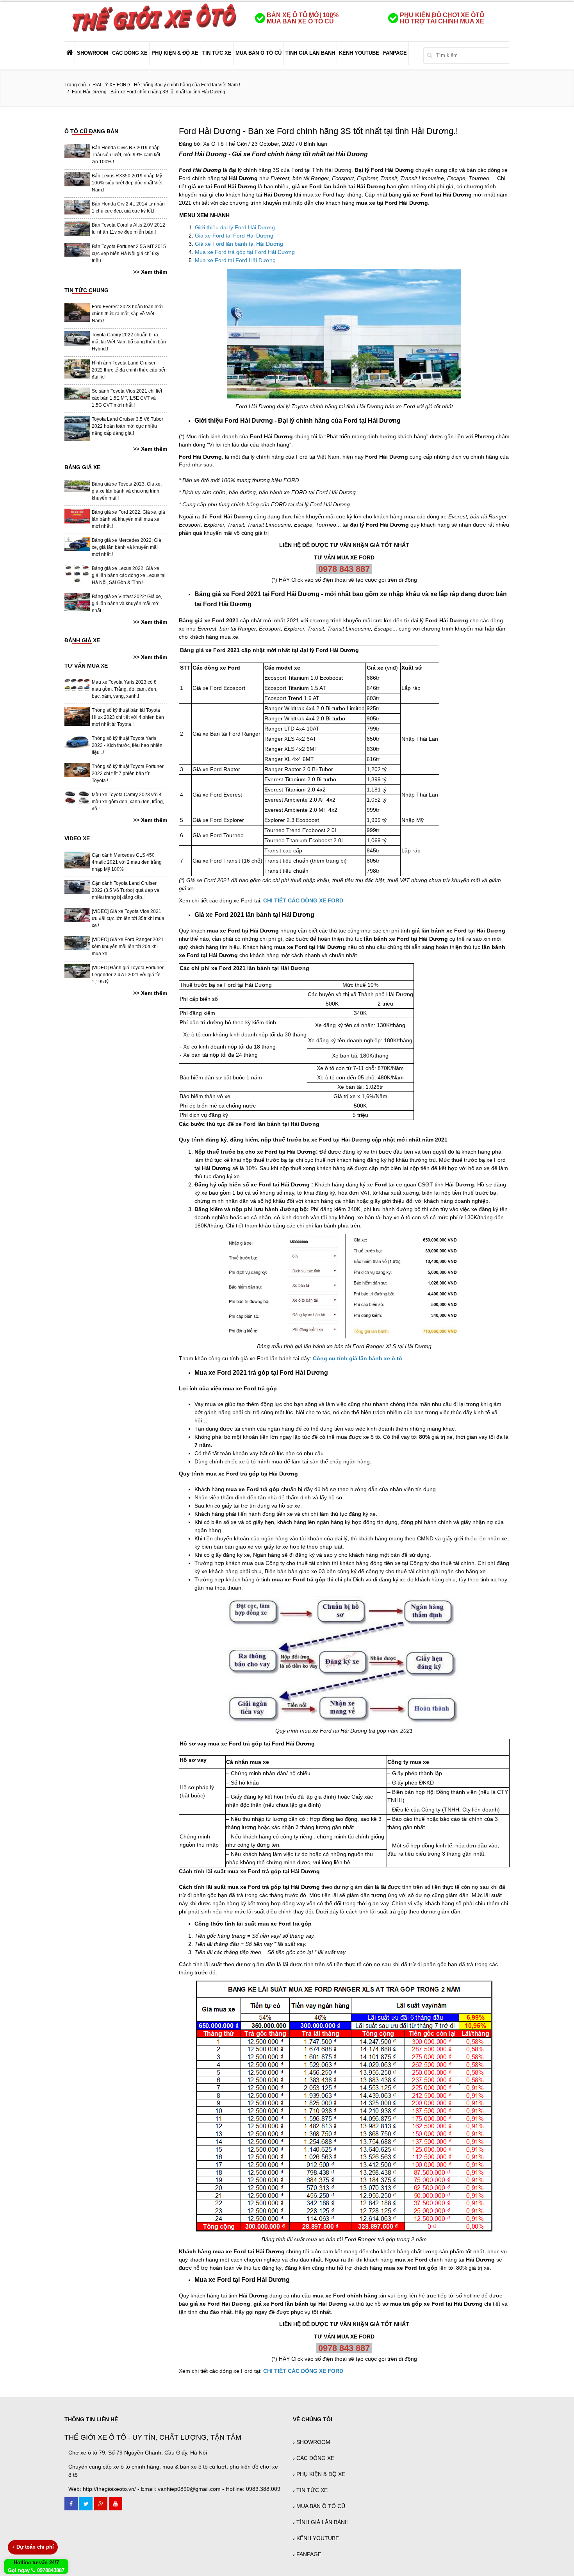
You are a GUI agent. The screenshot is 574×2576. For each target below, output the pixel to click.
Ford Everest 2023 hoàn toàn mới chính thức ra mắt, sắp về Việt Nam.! (127, 314)
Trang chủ (75, 85)
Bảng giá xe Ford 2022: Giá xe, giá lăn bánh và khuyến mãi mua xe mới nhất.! (128, 519)
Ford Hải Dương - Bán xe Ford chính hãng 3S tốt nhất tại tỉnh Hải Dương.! (318, 131)
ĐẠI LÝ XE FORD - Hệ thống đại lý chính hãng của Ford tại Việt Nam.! (167, 85)
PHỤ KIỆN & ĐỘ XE (175, 53)
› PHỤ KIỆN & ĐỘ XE (319, 2474)
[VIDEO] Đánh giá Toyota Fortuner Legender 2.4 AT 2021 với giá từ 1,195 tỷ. (128, 975)
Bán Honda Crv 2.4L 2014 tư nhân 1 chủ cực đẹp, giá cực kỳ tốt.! (128, 207)
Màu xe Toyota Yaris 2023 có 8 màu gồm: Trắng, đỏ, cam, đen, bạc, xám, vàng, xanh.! (125, 689)
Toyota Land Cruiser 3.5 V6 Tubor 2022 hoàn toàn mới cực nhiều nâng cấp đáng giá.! (127, 426)
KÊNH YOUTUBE (359, 53)
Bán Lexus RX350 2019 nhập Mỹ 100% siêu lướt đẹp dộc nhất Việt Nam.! (127, 183)
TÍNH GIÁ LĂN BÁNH (310, 53)
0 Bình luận (313, 144)
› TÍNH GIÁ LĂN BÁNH (321, 2522)
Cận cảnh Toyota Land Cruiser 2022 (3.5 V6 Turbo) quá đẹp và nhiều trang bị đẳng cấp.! (126, 890)
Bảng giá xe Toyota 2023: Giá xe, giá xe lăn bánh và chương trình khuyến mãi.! (127, 491)
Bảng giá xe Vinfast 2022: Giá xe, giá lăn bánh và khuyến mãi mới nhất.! (127, 604)
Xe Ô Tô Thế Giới (225, 144)
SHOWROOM (93, 53)
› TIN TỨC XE (310, 2490)
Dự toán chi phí (33, 2547)
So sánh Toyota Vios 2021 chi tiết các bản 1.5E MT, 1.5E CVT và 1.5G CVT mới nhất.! (127, 398)
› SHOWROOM (312, 2442)
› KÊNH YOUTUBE (316, 2538)
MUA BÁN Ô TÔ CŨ (258, 53)
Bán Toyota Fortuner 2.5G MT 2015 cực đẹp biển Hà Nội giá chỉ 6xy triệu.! (129, 254)
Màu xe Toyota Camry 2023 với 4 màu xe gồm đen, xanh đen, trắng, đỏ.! (128, 802)
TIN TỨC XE (217, 53)
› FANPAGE (307, 2554)
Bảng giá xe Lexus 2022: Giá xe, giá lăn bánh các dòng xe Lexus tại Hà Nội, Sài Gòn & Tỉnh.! (129, 575)
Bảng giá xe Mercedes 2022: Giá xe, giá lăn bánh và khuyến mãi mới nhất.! (127, 547)
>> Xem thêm (150, 272)
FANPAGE (395, 53)
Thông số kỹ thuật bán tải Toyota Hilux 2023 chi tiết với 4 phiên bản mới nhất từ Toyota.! (128, 717)
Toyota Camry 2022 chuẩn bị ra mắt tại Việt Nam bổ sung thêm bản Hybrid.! (129, 342)
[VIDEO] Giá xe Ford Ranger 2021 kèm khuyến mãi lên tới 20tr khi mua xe (128, 947)
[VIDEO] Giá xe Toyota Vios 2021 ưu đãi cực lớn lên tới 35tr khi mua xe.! (128, 918)
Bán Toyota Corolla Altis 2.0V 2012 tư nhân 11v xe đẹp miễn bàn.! (128, 229)
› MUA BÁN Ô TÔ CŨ (319, 2506)
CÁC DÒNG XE (130, 53)
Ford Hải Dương (203, 154)
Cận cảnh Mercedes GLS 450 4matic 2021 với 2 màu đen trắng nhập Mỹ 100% (127, 862)
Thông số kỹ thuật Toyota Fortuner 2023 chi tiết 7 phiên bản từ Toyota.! (128, 774)
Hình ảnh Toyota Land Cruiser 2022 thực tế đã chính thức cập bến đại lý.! (129, 370)
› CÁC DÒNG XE (314, 2458)
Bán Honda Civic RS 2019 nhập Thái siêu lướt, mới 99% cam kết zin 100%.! (126, 155)
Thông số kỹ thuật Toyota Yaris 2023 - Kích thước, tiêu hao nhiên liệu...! (127, 745)
